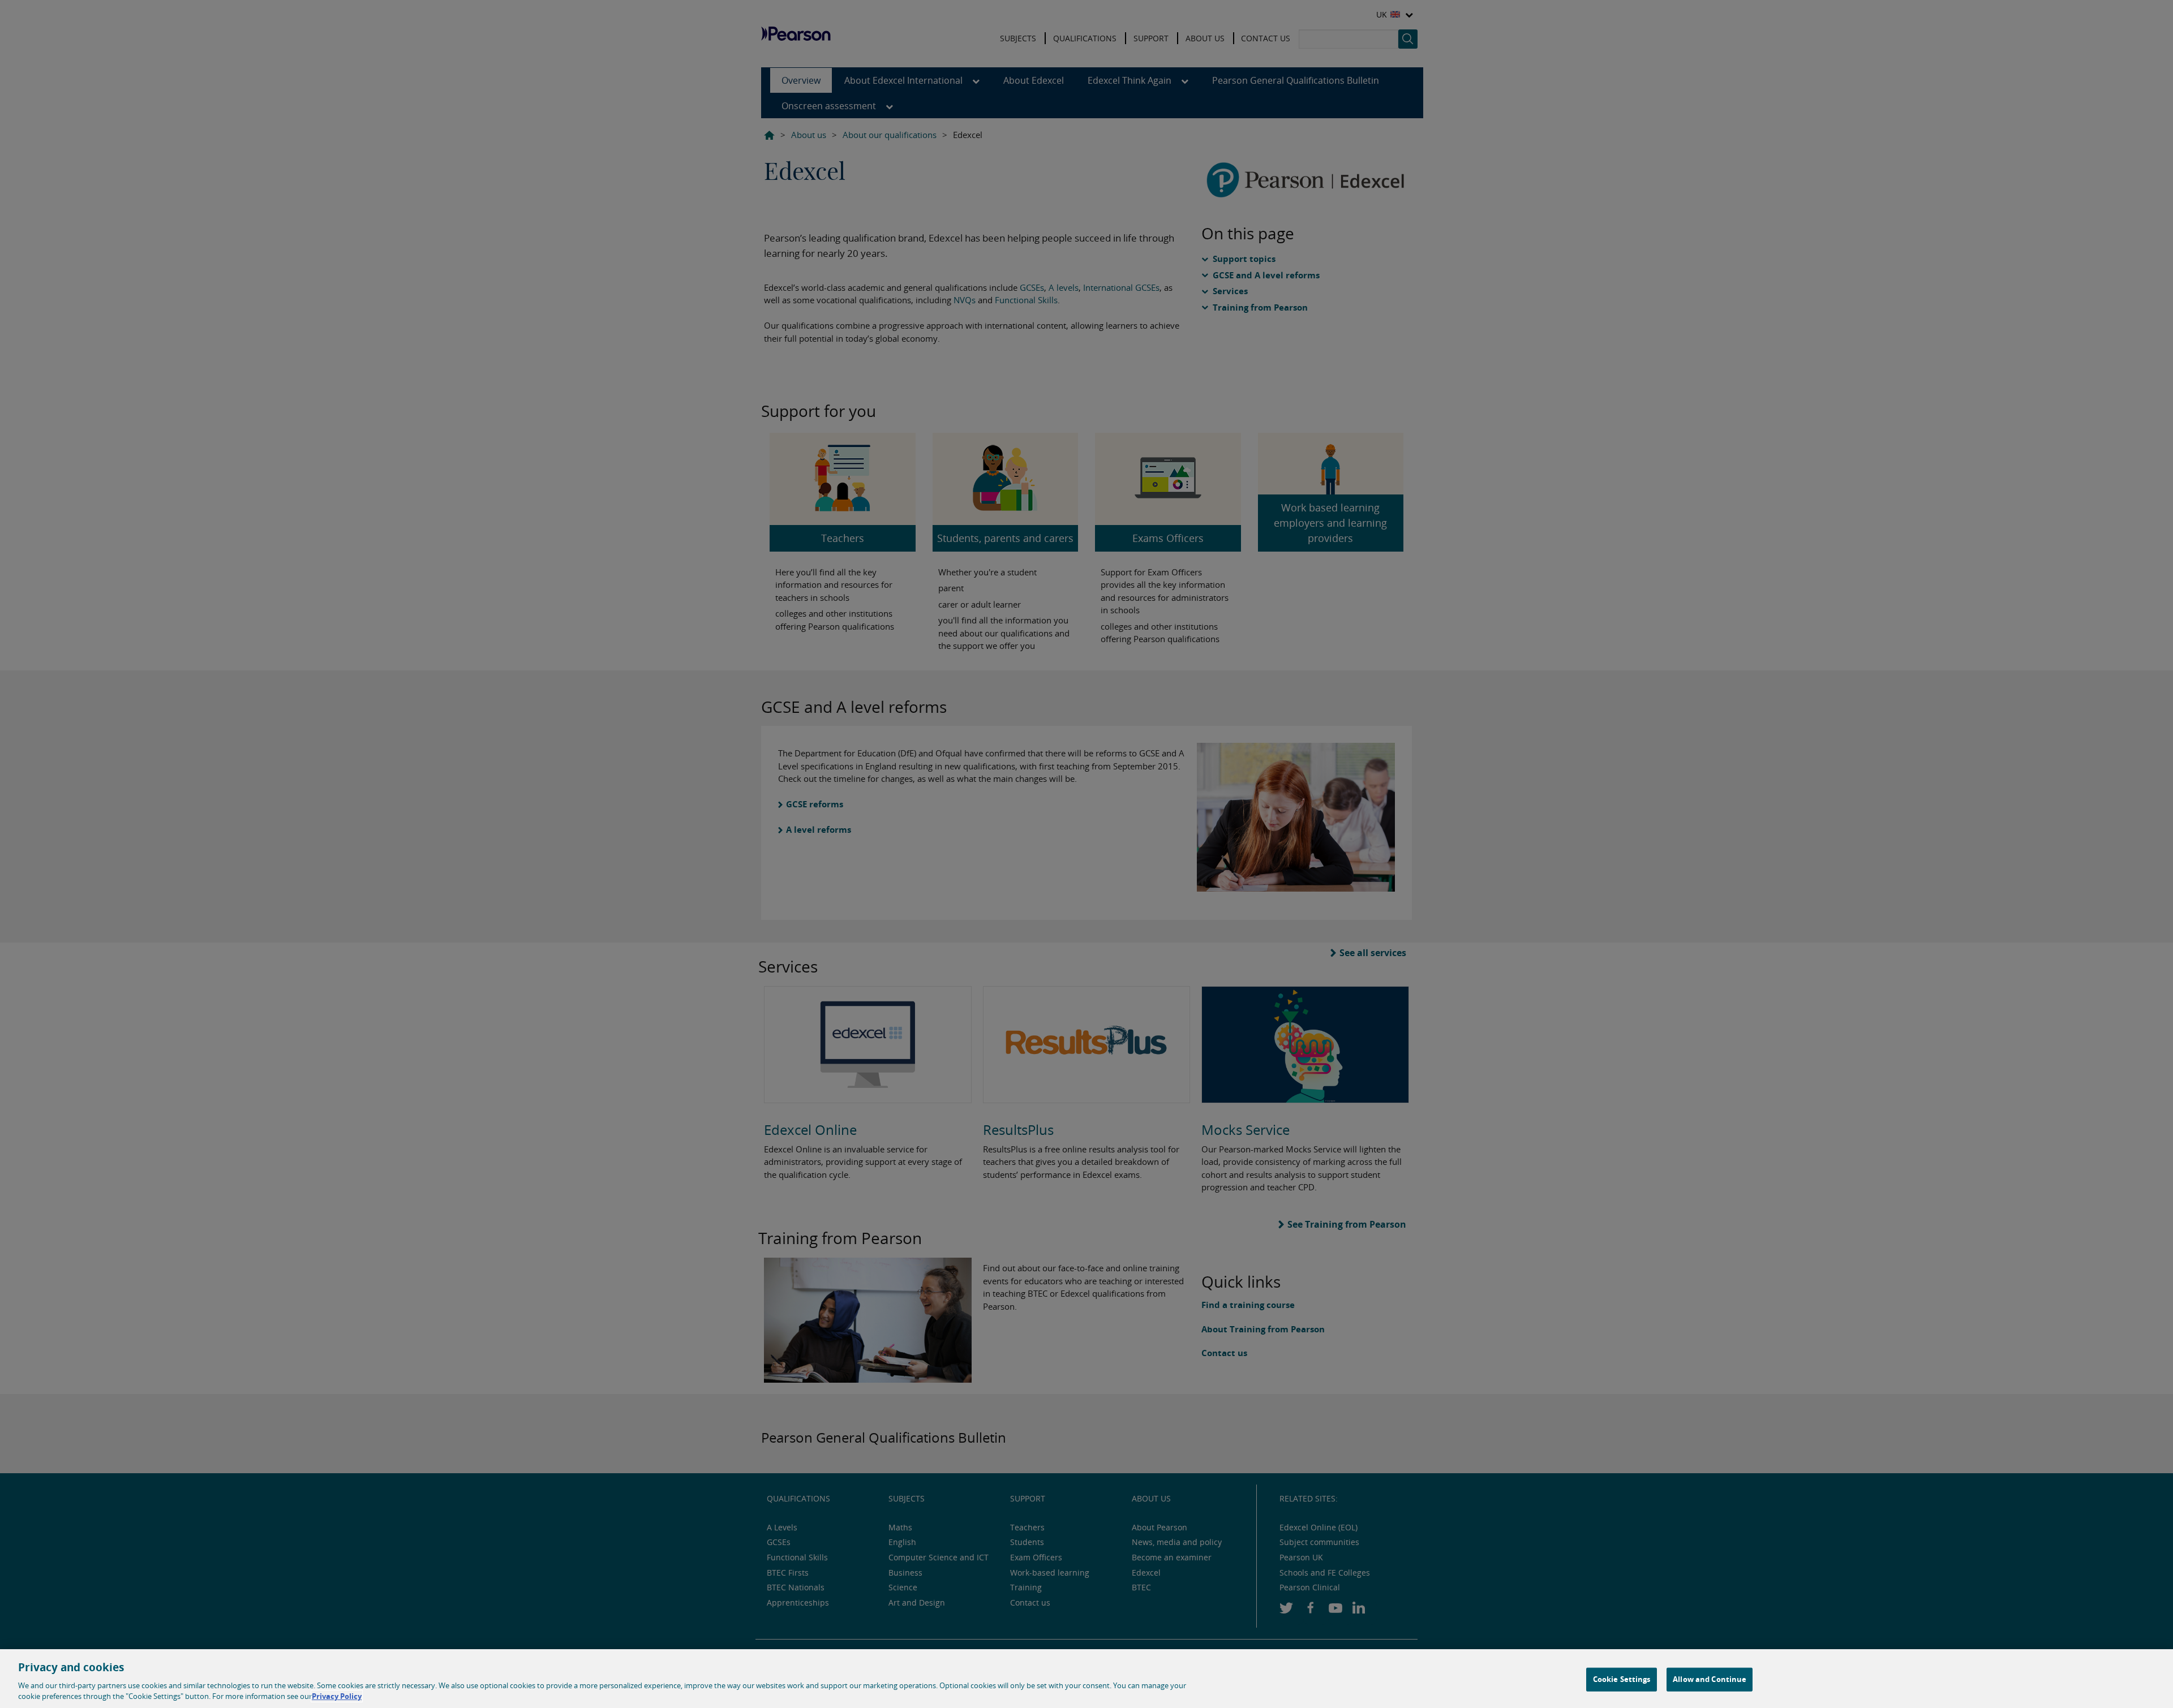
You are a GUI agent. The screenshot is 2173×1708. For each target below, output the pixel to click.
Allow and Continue (1710, 1679)
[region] (1086, 1679)
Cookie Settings (1622, 1679)
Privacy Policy (337, 1696)
